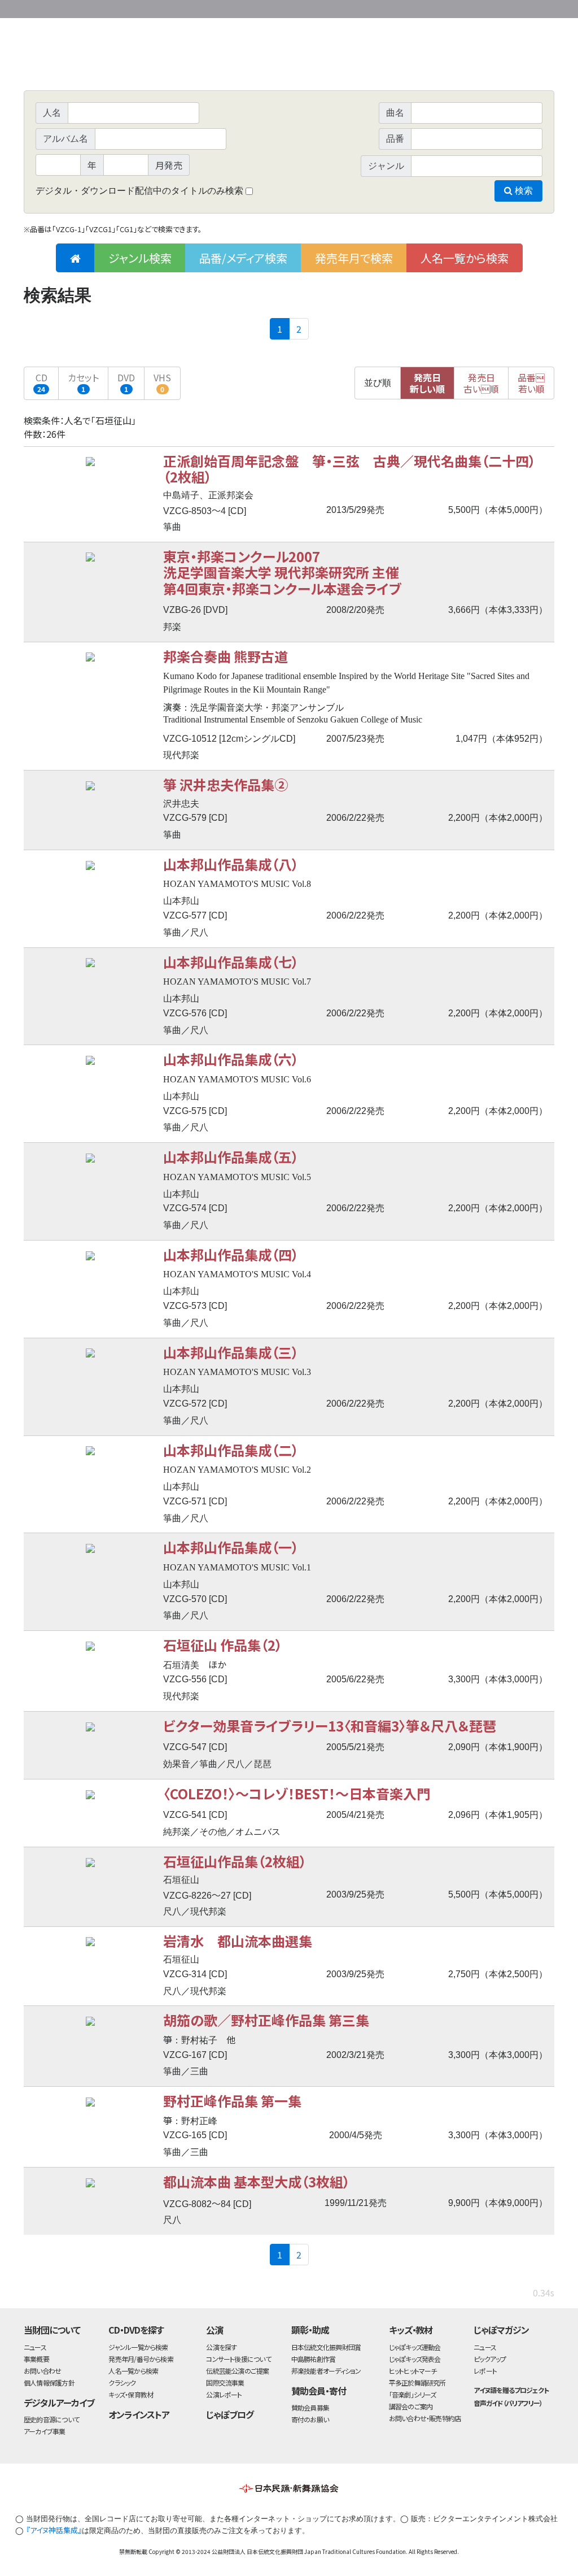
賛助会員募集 (310, 2407)
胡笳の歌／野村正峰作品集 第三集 (266, 2020)
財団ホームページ (422, 7)
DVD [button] (126, 382)
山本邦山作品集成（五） (231, 1157)
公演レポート (224, 2394)
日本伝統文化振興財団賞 (326, 2347)
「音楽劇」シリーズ (413, 2394)
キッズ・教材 (411, 2330)
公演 (214, 2330)
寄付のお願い (310, 2419)
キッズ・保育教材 (131, 2394)
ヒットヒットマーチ (413, 2371)
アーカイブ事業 (45, 2431)
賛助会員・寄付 (319, 2391)
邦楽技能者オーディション (326, 2371)
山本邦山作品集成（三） (231, 1352)
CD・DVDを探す (136, 2330)
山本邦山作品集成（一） (231, 1547)
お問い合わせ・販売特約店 (425, 2418)
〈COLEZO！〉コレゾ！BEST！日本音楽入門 (297, 1793)
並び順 (378, 383)
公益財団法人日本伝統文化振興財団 (85, 8)
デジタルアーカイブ (59, 2403)
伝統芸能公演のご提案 (237, 2371)
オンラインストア (139, 2414)
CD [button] (41, 382)
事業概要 (467, 7)
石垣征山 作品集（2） (223, 1645)
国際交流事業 (225, 2383)
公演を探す (221, 2347)
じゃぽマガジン (501, 2330)
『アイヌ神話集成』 (54, 2530)
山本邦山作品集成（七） (231, 962)
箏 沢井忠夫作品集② (225, 784)
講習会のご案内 (411, 2406)
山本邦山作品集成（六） (231, 1059)
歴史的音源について (51, 2419)
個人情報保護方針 (49, 2383)
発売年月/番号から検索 (141, 2359)
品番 (531, 383)
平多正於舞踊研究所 (417, 2383)
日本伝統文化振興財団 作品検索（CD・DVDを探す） (289, 65)
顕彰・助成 (310, 2330)
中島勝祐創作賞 (314, 2359)
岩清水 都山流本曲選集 (238, 1941)
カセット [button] (83, 382)
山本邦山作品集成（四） (231, 1254)
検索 (523, 191)
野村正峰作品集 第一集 (232, 2101)
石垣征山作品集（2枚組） (235, 1861)
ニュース (35, 2347)
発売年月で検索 (354, 258)
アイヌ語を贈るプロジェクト (511, 2390)
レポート (485, 2371)
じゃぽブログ (230, 2414)
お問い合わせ (523, 7)
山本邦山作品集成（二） (231, 1450)
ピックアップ (490, 2359)
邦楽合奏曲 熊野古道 (225, 656)
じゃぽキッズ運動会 (415, 2347)
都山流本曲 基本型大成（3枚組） (257, 2181)
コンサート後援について (238, 2359)
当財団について (52, 2330)
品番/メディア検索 (243, 258)
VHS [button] (162, 382)
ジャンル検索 (140, 258)
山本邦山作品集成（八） (231, 864)
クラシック (122, 2383)
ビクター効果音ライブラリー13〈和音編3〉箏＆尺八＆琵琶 (330, 1726)
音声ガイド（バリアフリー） (508, 2403)
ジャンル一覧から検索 (138, 2347)
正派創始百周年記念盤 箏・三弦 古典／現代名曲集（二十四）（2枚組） (349, 469)
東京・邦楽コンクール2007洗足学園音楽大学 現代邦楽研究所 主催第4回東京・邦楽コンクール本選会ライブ (282, 572)
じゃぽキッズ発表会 (415, 2359)
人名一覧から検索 (465, 258)
